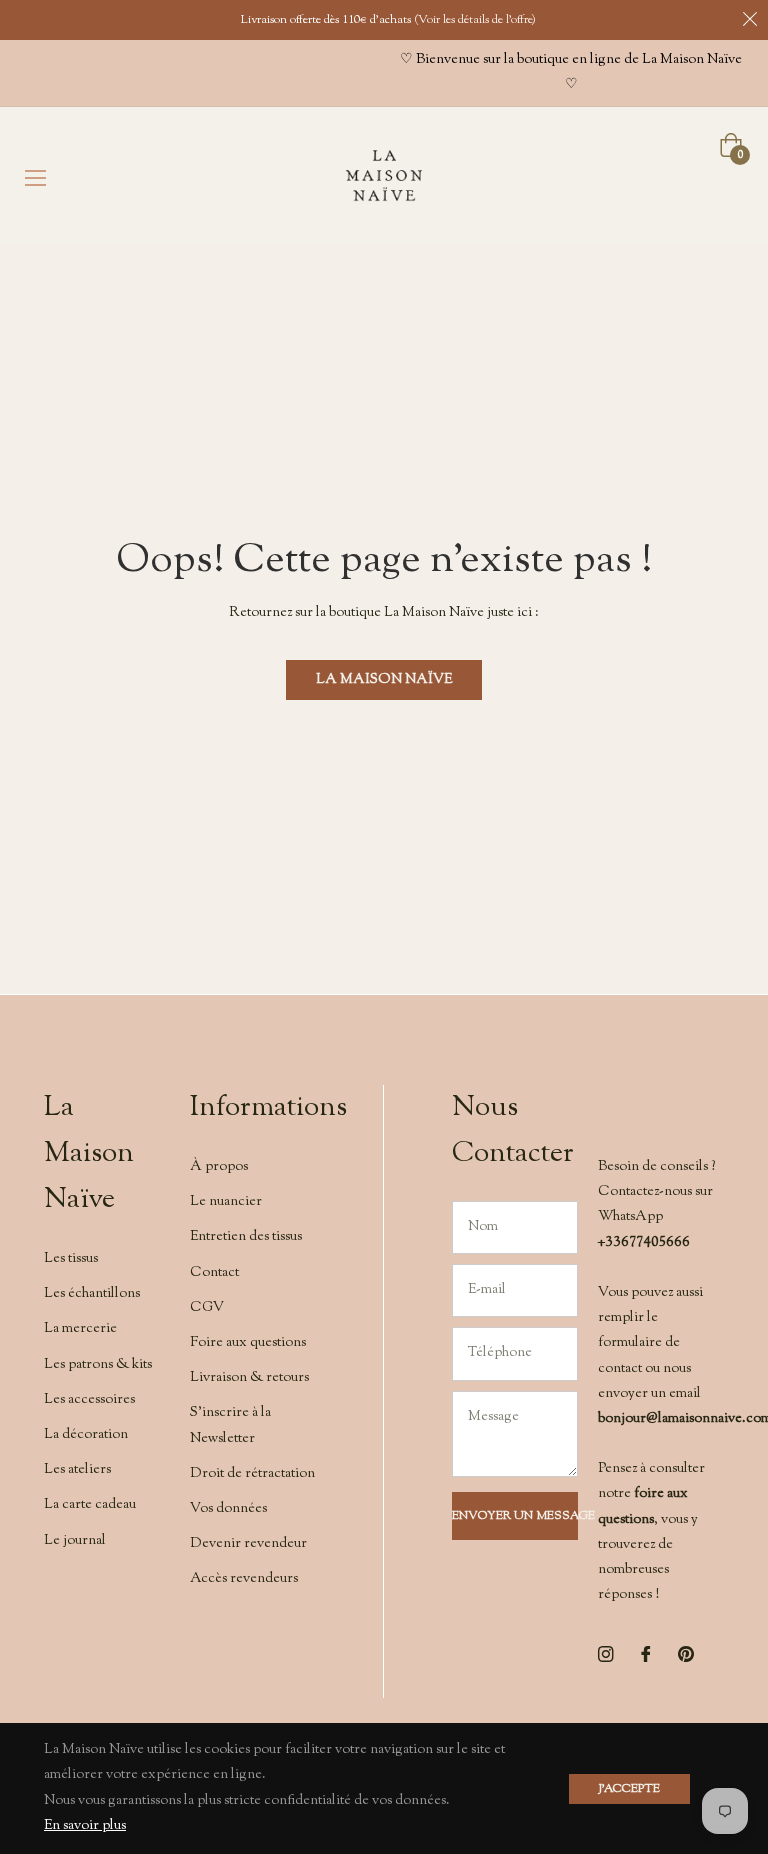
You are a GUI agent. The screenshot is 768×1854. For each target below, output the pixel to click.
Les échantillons (92, 1294)
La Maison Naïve (384, 680)
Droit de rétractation (252, 1474)
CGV (207, 1308)
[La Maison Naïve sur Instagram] (606, 1654)
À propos (219, 1167)
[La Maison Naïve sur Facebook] (646, 1654)
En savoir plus (85, 1826)
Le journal (75, 1541)
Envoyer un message (515, 1516)
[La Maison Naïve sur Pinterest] (686, 1654)
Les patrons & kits (98, 1365)
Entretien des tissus (246, 1237)
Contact (214, 1273)
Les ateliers (77, 1470)
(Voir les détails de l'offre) (475, 20)
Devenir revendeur (248, 1544)
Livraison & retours (249, 1378)
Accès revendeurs (244, 1579)
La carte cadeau (90, 1505)
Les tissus (71, 1259)
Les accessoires (89, 1400)
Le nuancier (226, 1202)
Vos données (228, 1509)
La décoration (86, 1435)
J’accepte (629, 1789)
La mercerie (80, 1329)
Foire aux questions (248, 1343)
